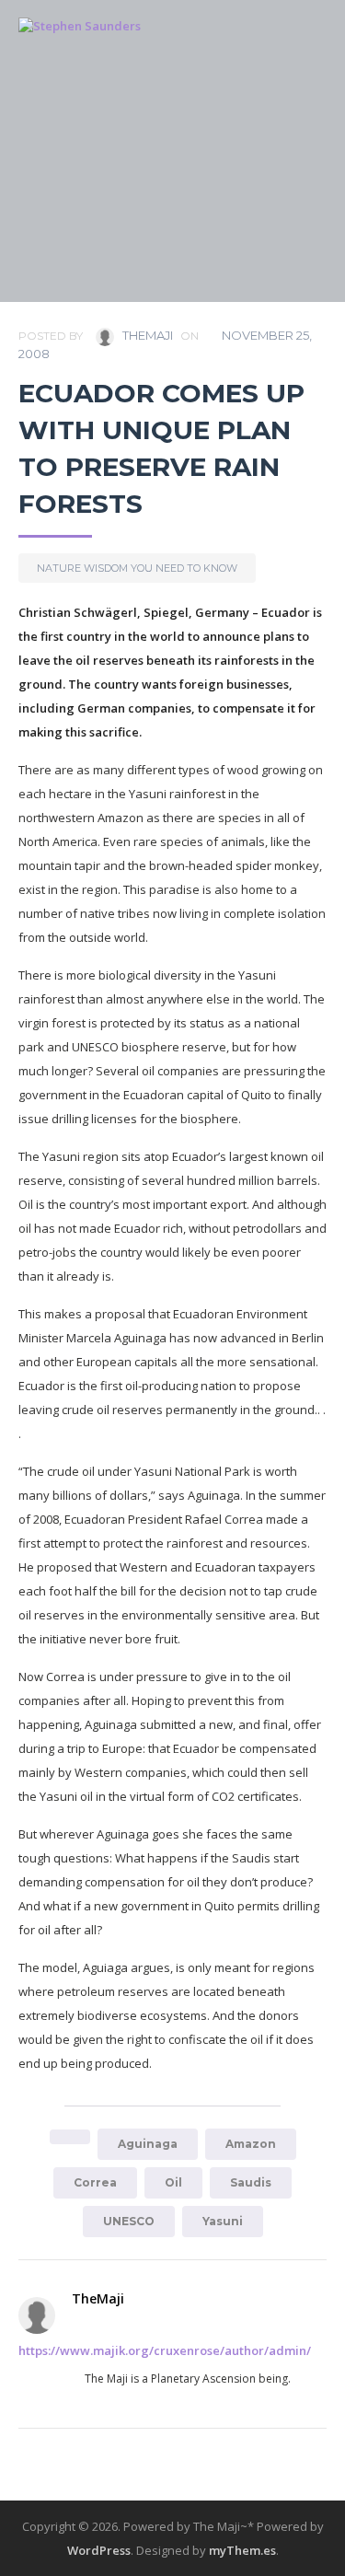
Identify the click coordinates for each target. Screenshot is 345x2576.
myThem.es (242, 2550)
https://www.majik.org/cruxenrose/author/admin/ (165, 2350)
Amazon (251, 2144)
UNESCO (129, 2221)
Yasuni (223, 2221)
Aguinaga (148, 2144)
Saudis (251, 2182)
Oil (173, 2182)
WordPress (99, 2550)
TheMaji (146, 335)
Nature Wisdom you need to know (137, 568)
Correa (95, 2182)
